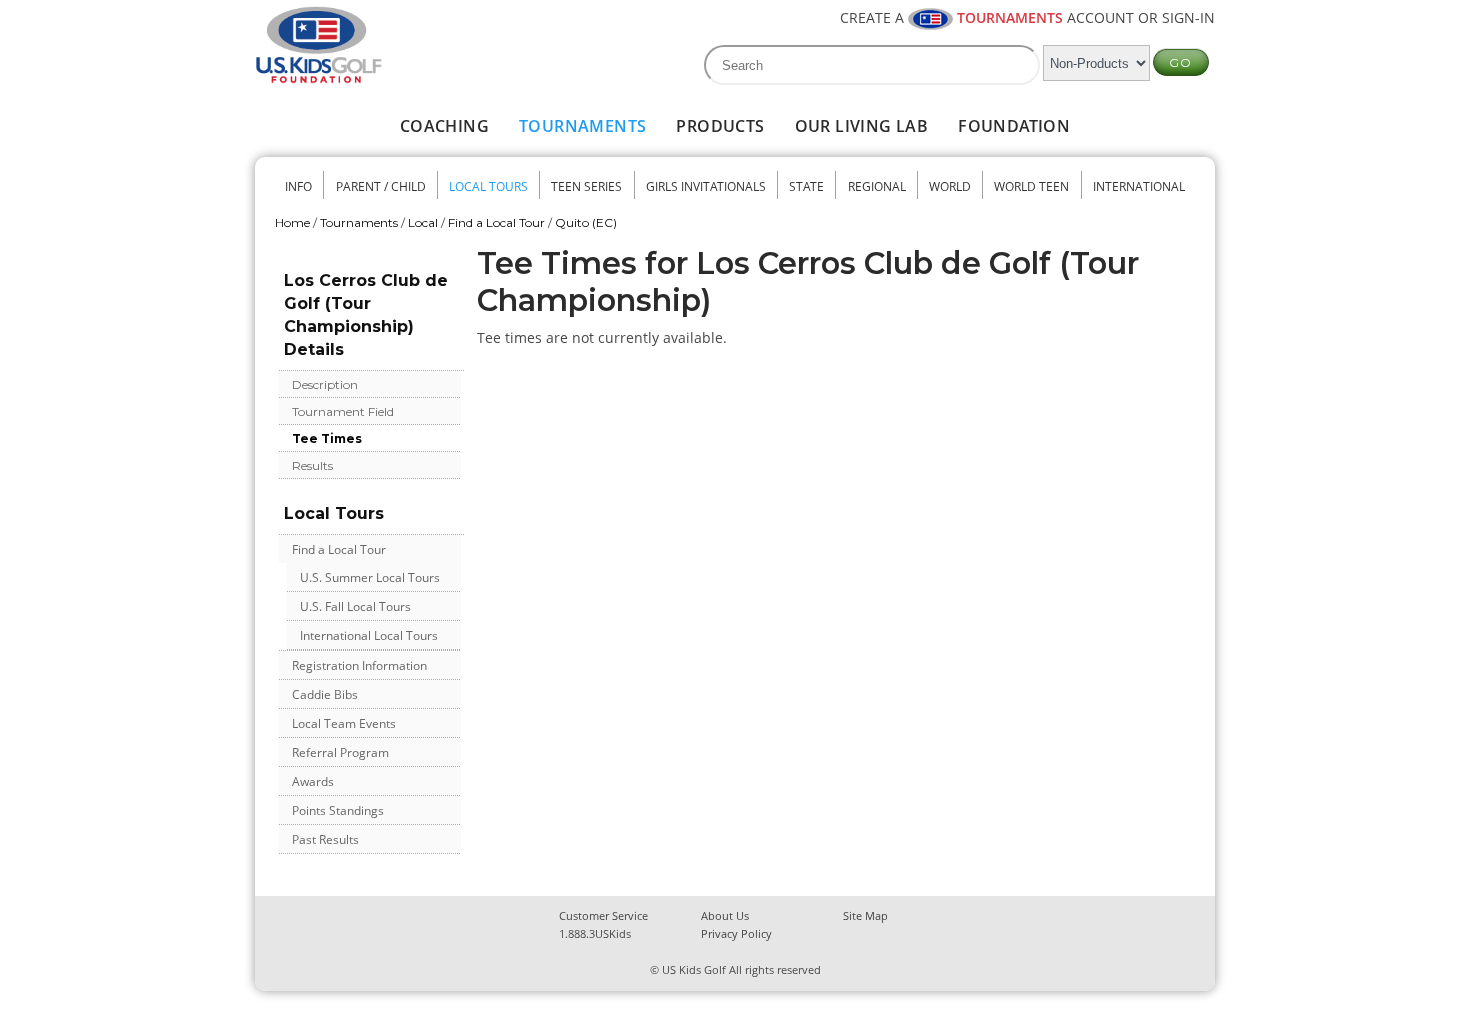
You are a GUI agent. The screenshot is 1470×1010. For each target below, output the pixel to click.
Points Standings (338, 810)
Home (292, 222)
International (1139, 186)
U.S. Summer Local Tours (370, 577)
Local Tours (488, 186)
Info (298, 186)
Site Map (865, 915)
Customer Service (603, 915)
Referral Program (340, 752)
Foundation (1014, 126)
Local (423, 222)
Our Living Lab (862, 126)
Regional (877, 186)
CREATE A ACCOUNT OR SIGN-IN (1027, 17)
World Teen (1031, 186)
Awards (313, 781)
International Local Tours (369, 635)
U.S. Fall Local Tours (355, 606)
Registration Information (359, 665)
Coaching (444, 126)
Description (325, 384)
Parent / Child (381, 186)
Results (312, 465)
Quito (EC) (586, 222)
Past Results (325, 839)
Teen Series (586, 186)
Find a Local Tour (496, 222)
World (950, 186)
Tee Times (327, 438)
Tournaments (582, 126)
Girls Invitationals (706, 186)
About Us (725, 915)
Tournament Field (343, 411)
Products (720, 126)
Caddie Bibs (325, 694)
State (806, 186)
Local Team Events (344, 723)
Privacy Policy (736, 933)
